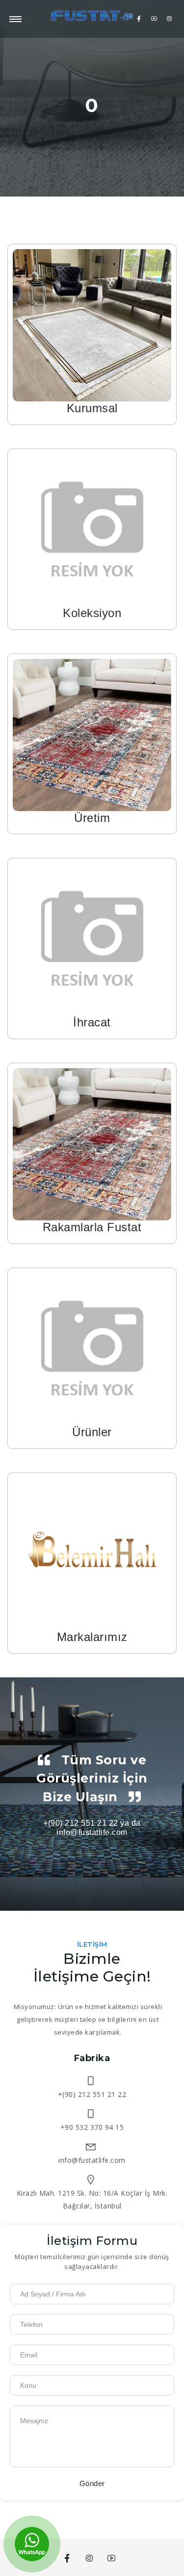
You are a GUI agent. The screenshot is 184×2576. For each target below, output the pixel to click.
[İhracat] (92, 939)
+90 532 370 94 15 (92, 2127)
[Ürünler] (92, 1348)
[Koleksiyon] (92, 529)
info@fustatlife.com (92, 2160)
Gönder (92, 2483)
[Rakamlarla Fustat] (92, 1144)
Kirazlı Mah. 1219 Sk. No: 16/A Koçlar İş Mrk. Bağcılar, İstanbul (92, 2199)
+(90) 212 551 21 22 (92, 2094)
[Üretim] (92, 734)
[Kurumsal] (92, 325)
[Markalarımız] (92, 1553)
